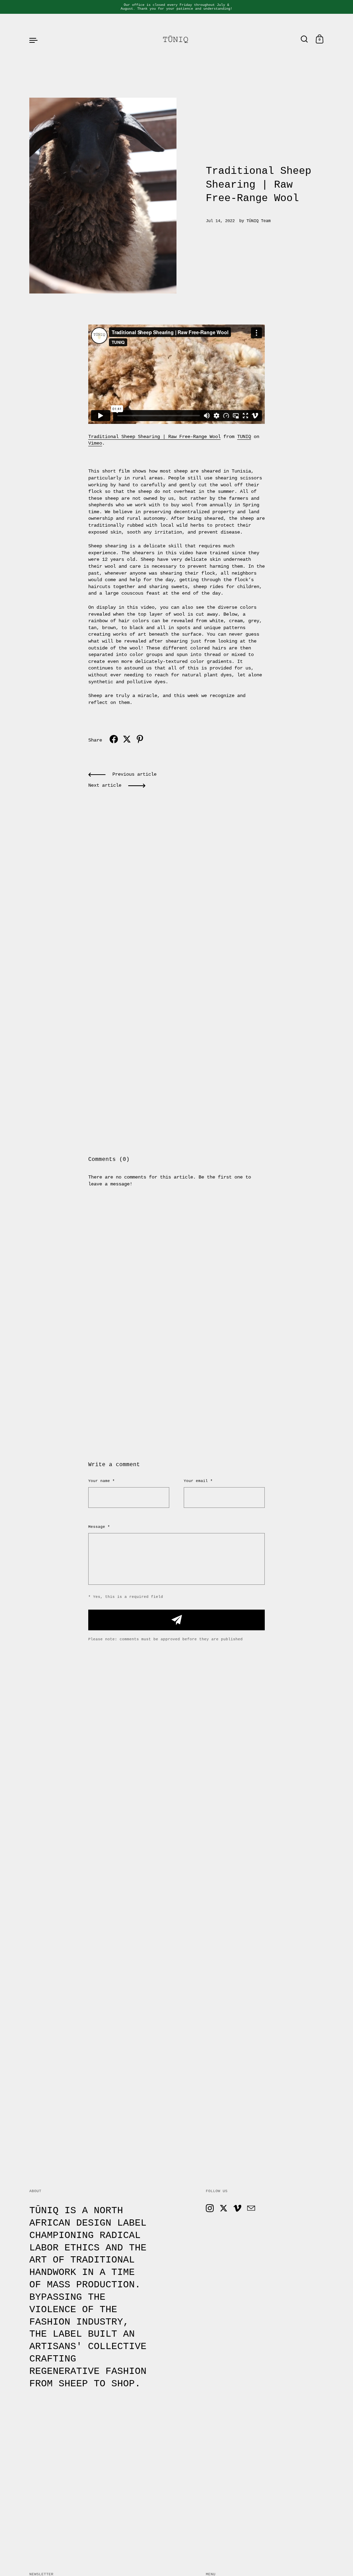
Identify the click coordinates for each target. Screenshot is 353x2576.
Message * (99, 1527)
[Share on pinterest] (140, 739)
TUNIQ (244, 437)
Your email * (198, 1481)
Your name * (102, 1481)
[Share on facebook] (114, 739)
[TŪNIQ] (176, 40)
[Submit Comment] (176, 1620)
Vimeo (95, 443)
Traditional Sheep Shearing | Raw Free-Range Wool (154, 437)
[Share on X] (127, 739)
